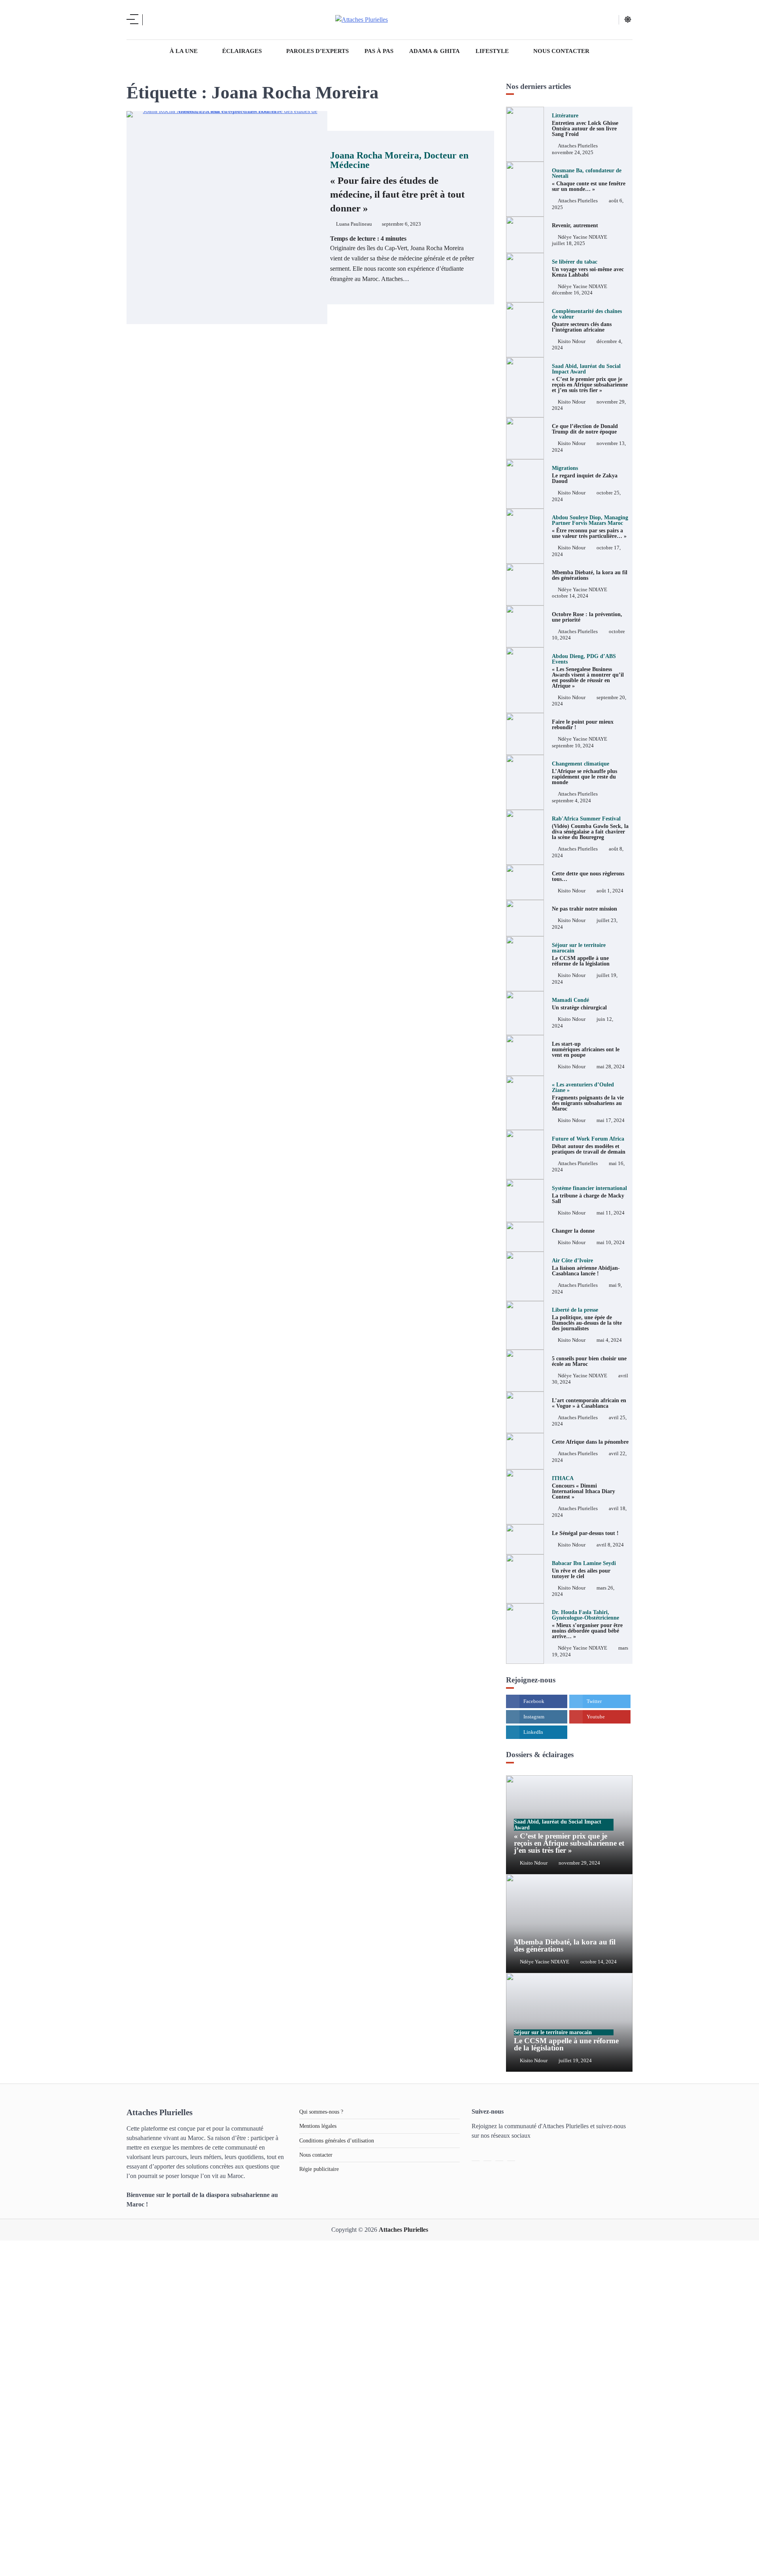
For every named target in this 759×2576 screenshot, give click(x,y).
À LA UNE (184, 51)
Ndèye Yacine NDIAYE (582, 237)
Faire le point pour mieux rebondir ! (583, 724)
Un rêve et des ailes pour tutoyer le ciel (584, 1570)
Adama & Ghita (434, 51)
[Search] (154, 20)
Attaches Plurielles (578, 146)
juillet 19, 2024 (575, 2061)
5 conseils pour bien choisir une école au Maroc (589, 1361)
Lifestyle (492, 51)
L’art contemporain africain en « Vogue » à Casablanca (589, 1403)
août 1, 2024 (610, 891)
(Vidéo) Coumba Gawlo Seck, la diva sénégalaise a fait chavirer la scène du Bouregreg (590, 828)
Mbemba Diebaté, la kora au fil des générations (590, 575)
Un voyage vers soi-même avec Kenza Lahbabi (588, 268)
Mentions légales (318, 2126)
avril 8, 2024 (610, 1545)
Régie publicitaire (319, 2169)
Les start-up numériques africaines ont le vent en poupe (586, 1049)
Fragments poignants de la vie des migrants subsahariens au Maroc (588, 1097)
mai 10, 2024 (611, 1243)
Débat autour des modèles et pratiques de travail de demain (589, 1145)
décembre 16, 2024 (572, 293)
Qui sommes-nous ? (321, 2112)
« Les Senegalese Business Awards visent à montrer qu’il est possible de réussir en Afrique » (588, 671)
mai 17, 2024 (611, 1120)
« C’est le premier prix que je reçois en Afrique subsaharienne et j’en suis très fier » (590, 378)
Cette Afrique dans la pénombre (590, 1442)
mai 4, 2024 (609, 1340)
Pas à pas (379, 51)
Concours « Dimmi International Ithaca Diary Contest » (583, 1488)
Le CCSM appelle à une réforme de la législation (566, 2041)
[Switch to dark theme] (628, 19)
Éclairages (242, 51)
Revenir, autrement (575, 225)
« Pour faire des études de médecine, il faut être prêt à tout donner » (399, 182)
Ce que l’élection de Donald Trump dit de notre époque (585, 429)
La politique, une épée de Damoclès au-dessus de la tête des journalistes (587, 1319)
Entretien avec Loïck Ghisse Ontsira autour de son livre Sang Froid (585, 125)
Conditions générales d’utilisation (337, 2140)
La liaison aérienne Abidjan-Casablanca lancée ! (586, 1267)
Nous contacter (561, 51)
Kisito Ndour (572, 341)
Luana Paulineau (354, 224)
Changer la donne (573, 1231)
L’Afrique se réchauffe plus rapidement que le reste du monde (584, 773)
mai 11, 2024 (611, 1213)
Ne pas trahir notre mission (584, 909)
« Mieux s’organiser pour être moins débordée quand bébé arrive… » (587, 1624)
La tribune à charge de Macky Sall (589, 1195)
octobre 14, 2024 (570, 596)
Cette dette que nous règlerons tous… (588, 876)
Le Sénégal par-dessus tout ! (585, 1533)
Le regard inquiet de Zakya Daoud (585, 475)
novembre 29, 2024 (579, 1863)
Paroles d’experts (317, 51)
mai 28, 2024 (611, 1067)
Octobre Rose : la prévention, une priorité (587, 617)
